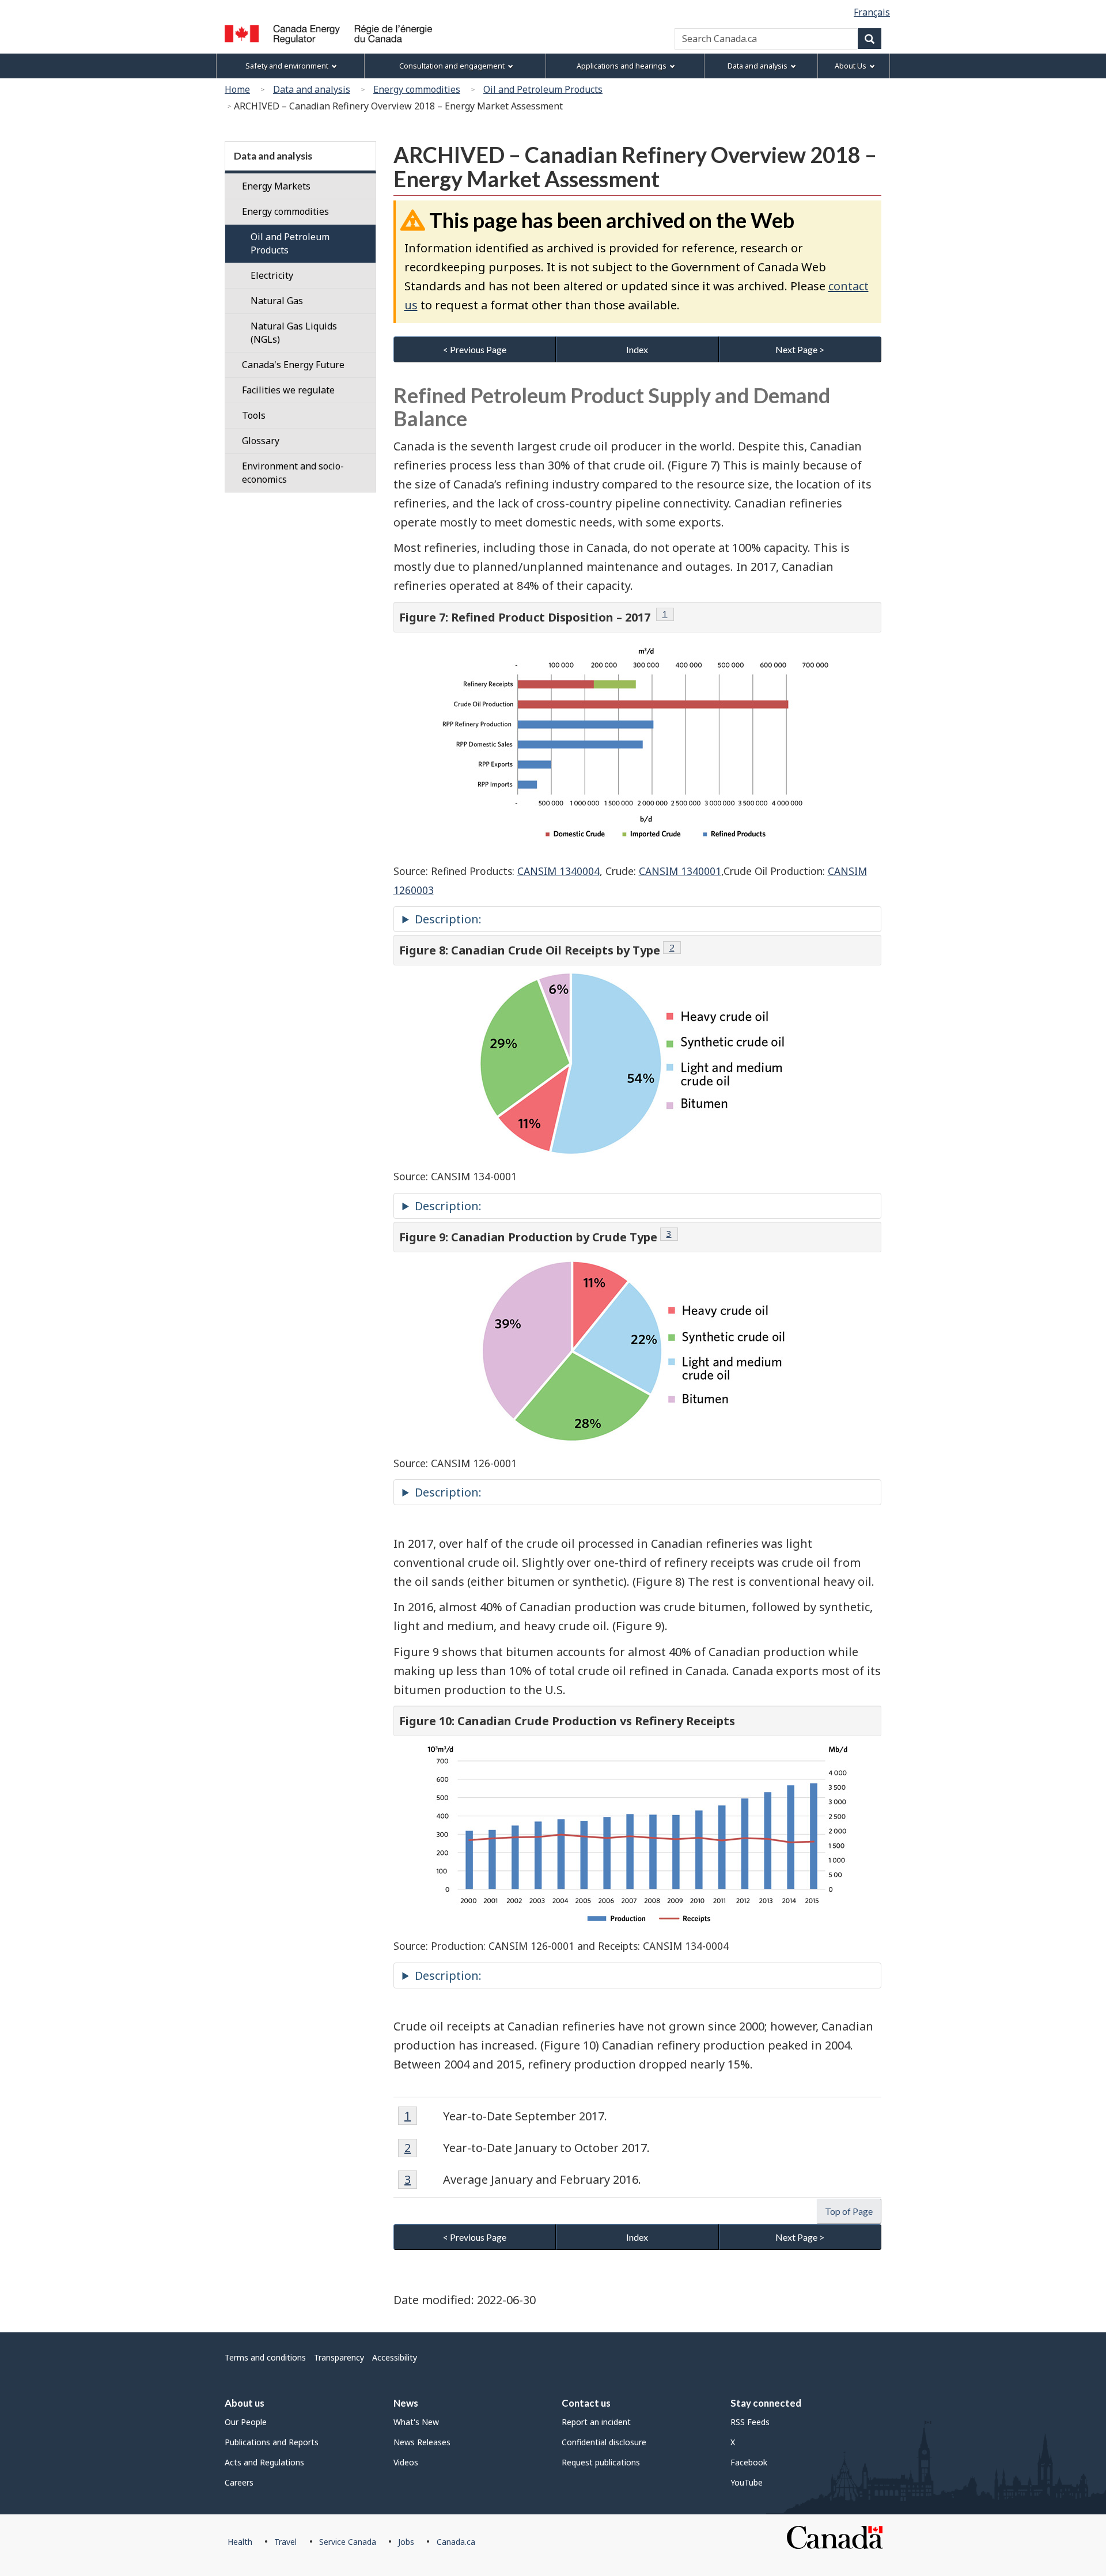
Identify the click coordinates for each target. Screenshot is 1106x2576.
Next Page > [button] (800, 349)
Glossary (261, 441)
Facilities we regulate (288, 390)
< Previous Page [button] (475, 349)
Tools (254, 415)
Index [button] (637, 349)
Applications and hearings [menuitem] (622, 66)
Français (872, 12)
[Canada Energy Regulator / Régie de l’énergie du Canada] (328, 35)
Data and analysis (312, 89)
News (406, 2403)
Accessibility (395, 2357)
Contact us (586, 2403)
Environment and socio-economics (293, 473)
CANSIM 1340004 (558, 871)
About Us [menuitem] (851, 66)
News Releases (422, 2442)
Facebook (749, 2462)
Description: (448, 919)
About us (245, 2403)
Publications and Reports (272, 2442)
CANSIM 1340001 (680, 871)
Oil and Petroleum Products (543, 89)
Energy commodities (417, 89)
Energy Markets (276, 186)
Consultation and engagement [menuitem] (452, 66)
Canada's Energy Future (293, 365)
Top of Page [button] (849, 2211)
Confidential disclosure (604, 2442)
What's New (416, 2422)
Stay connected (766, 2403)
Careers (239, 2482)
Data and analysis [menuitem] (757, 66)
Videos (406, 2462)
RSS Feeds (750, 2422)
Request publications (601, 2462)
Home (237, 89)
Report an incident (596, 2422)
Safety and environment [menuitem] (287, 66)
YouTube (747, 2482)
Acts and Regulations (264, 2462)
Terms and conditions (265, 2357)
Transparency (339, 2357)
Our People (246, 2422)
